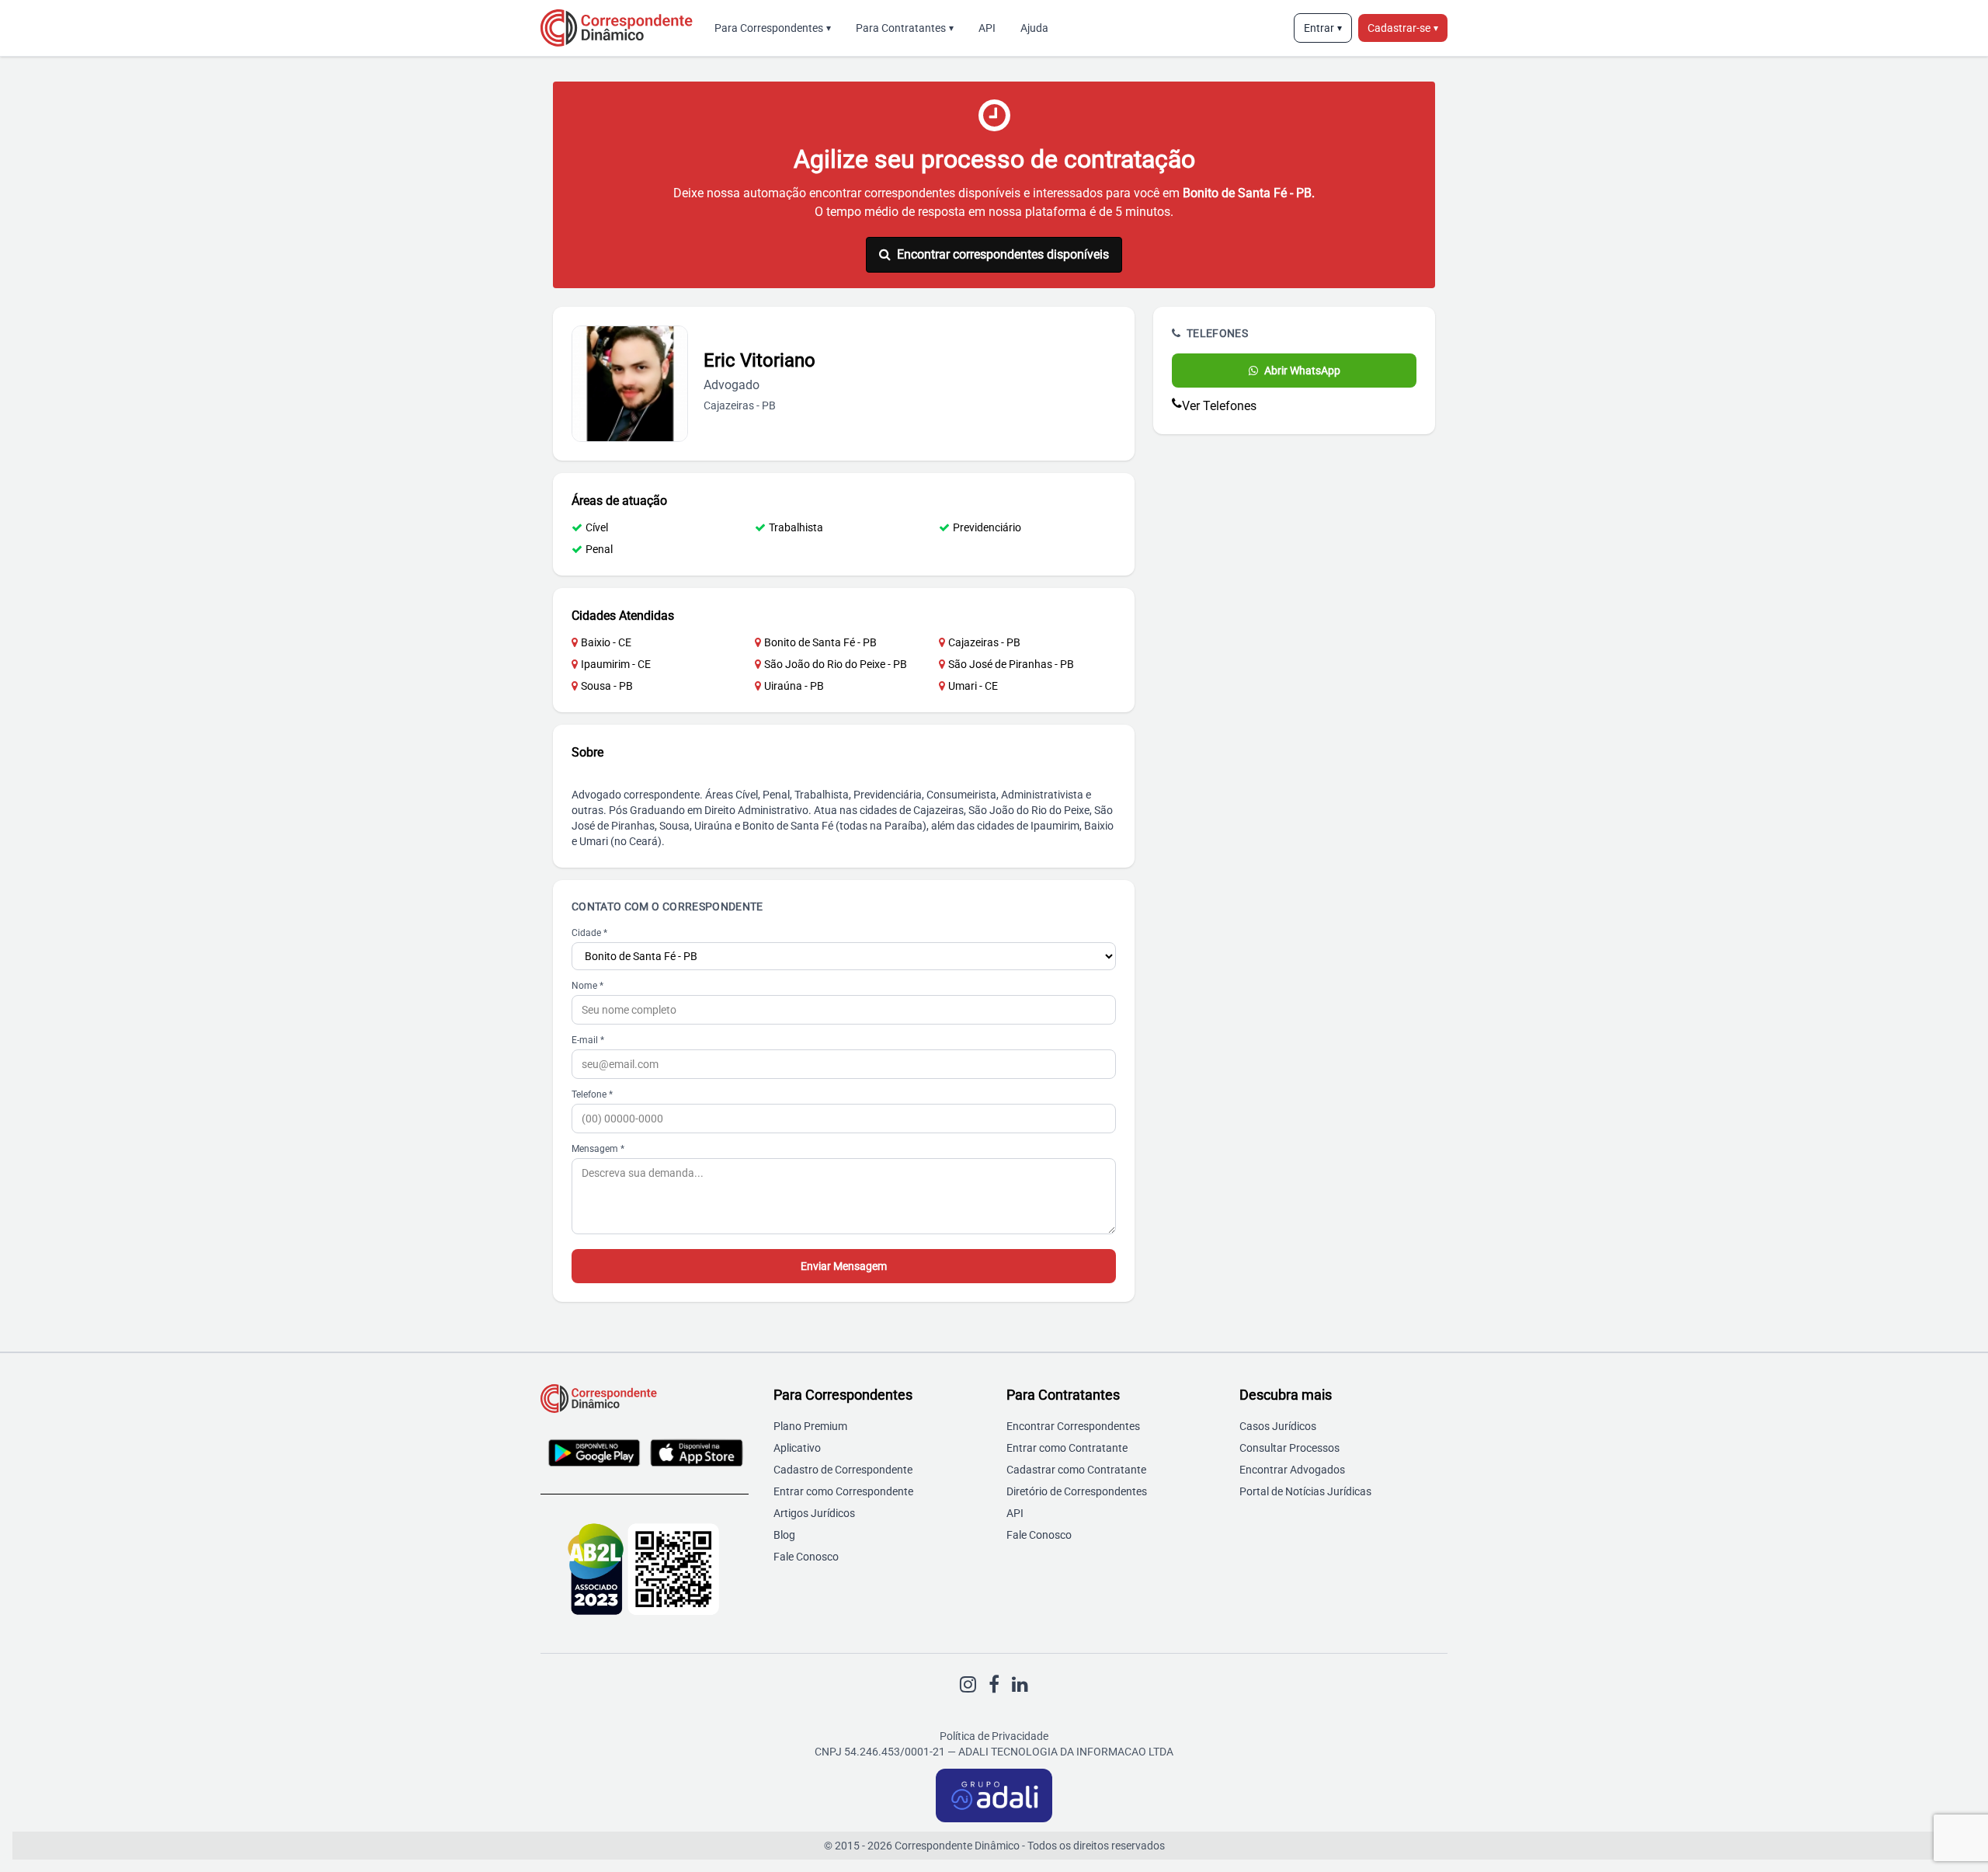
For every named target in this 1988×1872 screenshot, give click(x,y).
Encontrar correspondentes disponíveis (1003, 254)
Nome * (587, 986)
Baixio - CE (606, 642)
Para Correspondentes (773, 28)
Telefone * (592, 1094)
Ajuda (1034, 28)
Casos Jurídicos (1278, 1426)
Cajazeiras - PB (984, 642)
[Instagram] (968, 1685)
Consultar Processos (1289, 1448)
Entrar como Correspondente (843, 1491)
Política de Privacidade (994, 1736)
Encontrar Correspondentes (1073, 1426)
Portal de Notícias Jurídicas (1305, 1491)
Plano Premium (810, 1426)
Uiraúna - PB (794, 686)
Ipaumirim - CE (616, 664)
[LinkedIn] (1020, 1685)
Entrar (1323, 28)
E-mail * (588, 1040)
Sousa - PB (607, 686)
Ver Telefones (1219, 406)
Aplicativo (797, 1448)
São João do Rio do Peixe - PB (836, 664)
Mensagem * (598, 1149)
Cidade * (589, 933)
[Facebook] (994, 1685)
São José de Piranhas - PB (1011, 664)
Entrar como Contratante (1067, 1448)
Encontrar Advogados (1292, 1470)
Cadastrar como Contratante (1076, 1470)
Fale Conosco (806, 1557)
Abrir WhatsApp (1302, 371)
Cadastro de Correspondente (843, 1470)
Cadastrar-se (1403, 28)
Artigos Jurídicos (814, 1513)
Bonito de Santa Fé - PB (820, 642)
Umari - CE (973, 686)
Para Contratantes (905, 28)
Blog (784, 1535)
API (987, 28)
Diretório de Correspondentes (1077, 1491)
